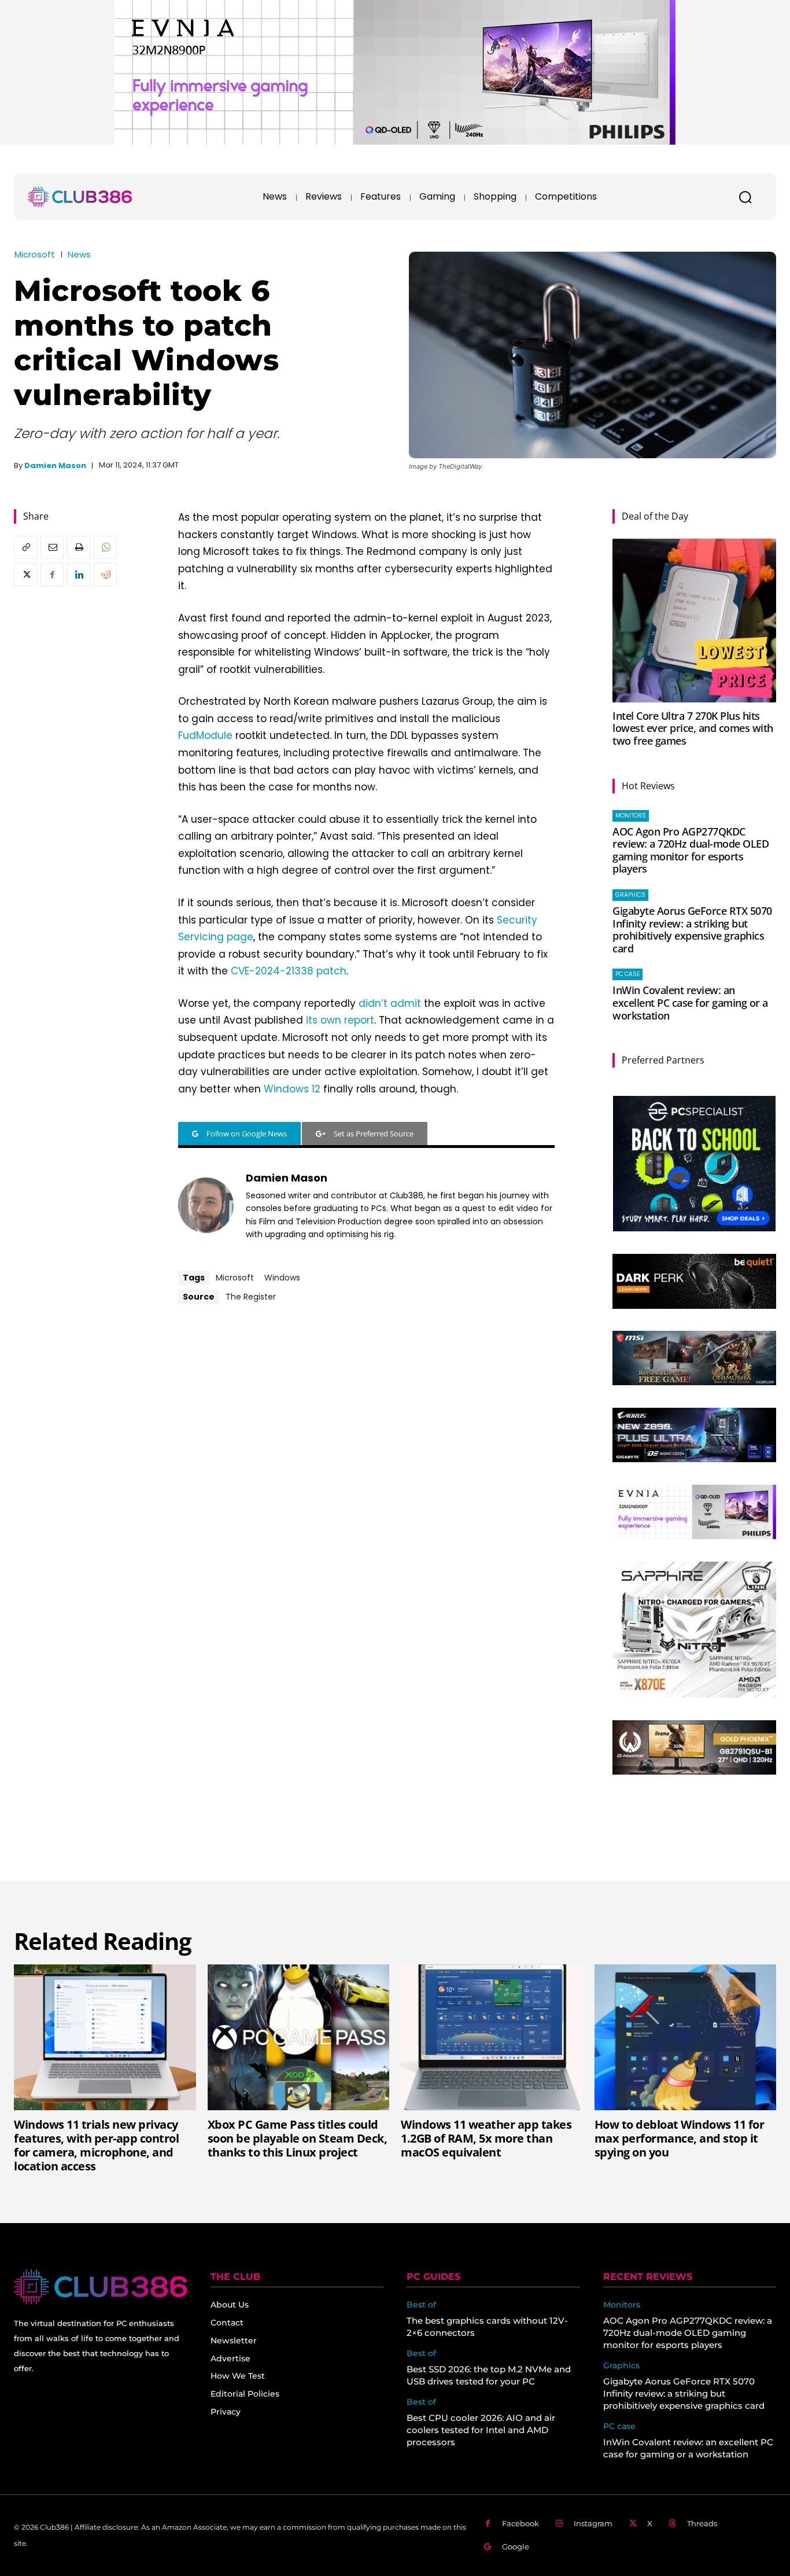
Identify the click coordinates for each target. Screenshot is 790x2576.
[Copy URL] (25, 547)
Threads (702, 2523)
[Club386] (80, 197)
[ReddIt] (105, 575)
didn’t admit (390, 1003)
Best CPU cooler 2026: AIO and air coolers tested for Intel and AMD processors (481, 2430)
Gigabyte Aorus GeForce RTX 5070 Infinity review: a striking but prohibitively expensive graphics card (692, 930)
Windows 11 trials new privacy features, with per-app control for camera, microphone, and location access (96, 2145)
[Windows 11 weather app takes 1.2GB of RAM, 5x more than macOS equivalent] (492, 2037)
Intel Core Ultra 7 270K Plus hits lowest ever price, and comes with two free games (693, 728)
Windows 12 (292, 1089)
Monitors (631, 816)
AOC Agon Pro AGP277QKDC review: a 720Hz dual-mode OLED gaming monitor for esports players (691, 850)
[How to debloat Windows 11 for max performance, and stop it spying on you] (686, 2037)
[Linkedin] (79, 575)
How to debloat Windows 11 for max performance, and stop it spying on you (680, 2138)
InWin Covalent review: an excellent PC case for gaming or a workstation (690, 1002)
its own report (340, 1020)
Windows (282, 1278)
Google (516, 2546)
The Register (251, 1297)
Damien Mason (55, 465)
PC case (627, 974)
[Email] (52, 547)
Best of (421, 2305)
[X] (25, 575)
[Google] (488, 2547)
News (79, 254)
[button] (745, 197)
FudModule (205, 735)
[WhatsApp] (105, 547)
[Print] (79, 547)
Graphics (630, 895)
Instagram (593, 2523)
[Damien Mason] (206, 1205)
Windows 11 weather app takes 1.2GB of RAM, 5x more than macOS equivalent (486, 2138)
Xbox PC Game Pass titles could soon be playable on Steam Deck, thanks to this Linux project (298, 2138)
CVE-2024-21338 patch (289, 971)
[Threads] (673, 2524)
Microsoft (35, 254)
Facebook (520, 2523)
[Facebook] (52, 575)
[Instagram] (560, 2524)
